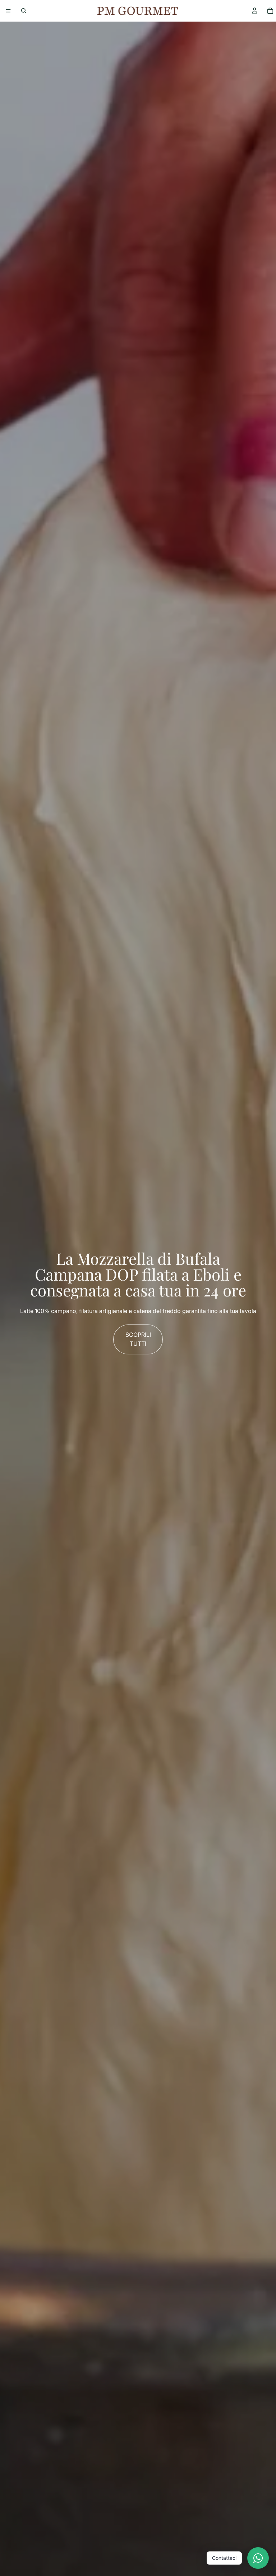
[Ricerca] (24, 11)
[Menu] (8, 11)
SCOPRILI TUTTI (138, 1339)
